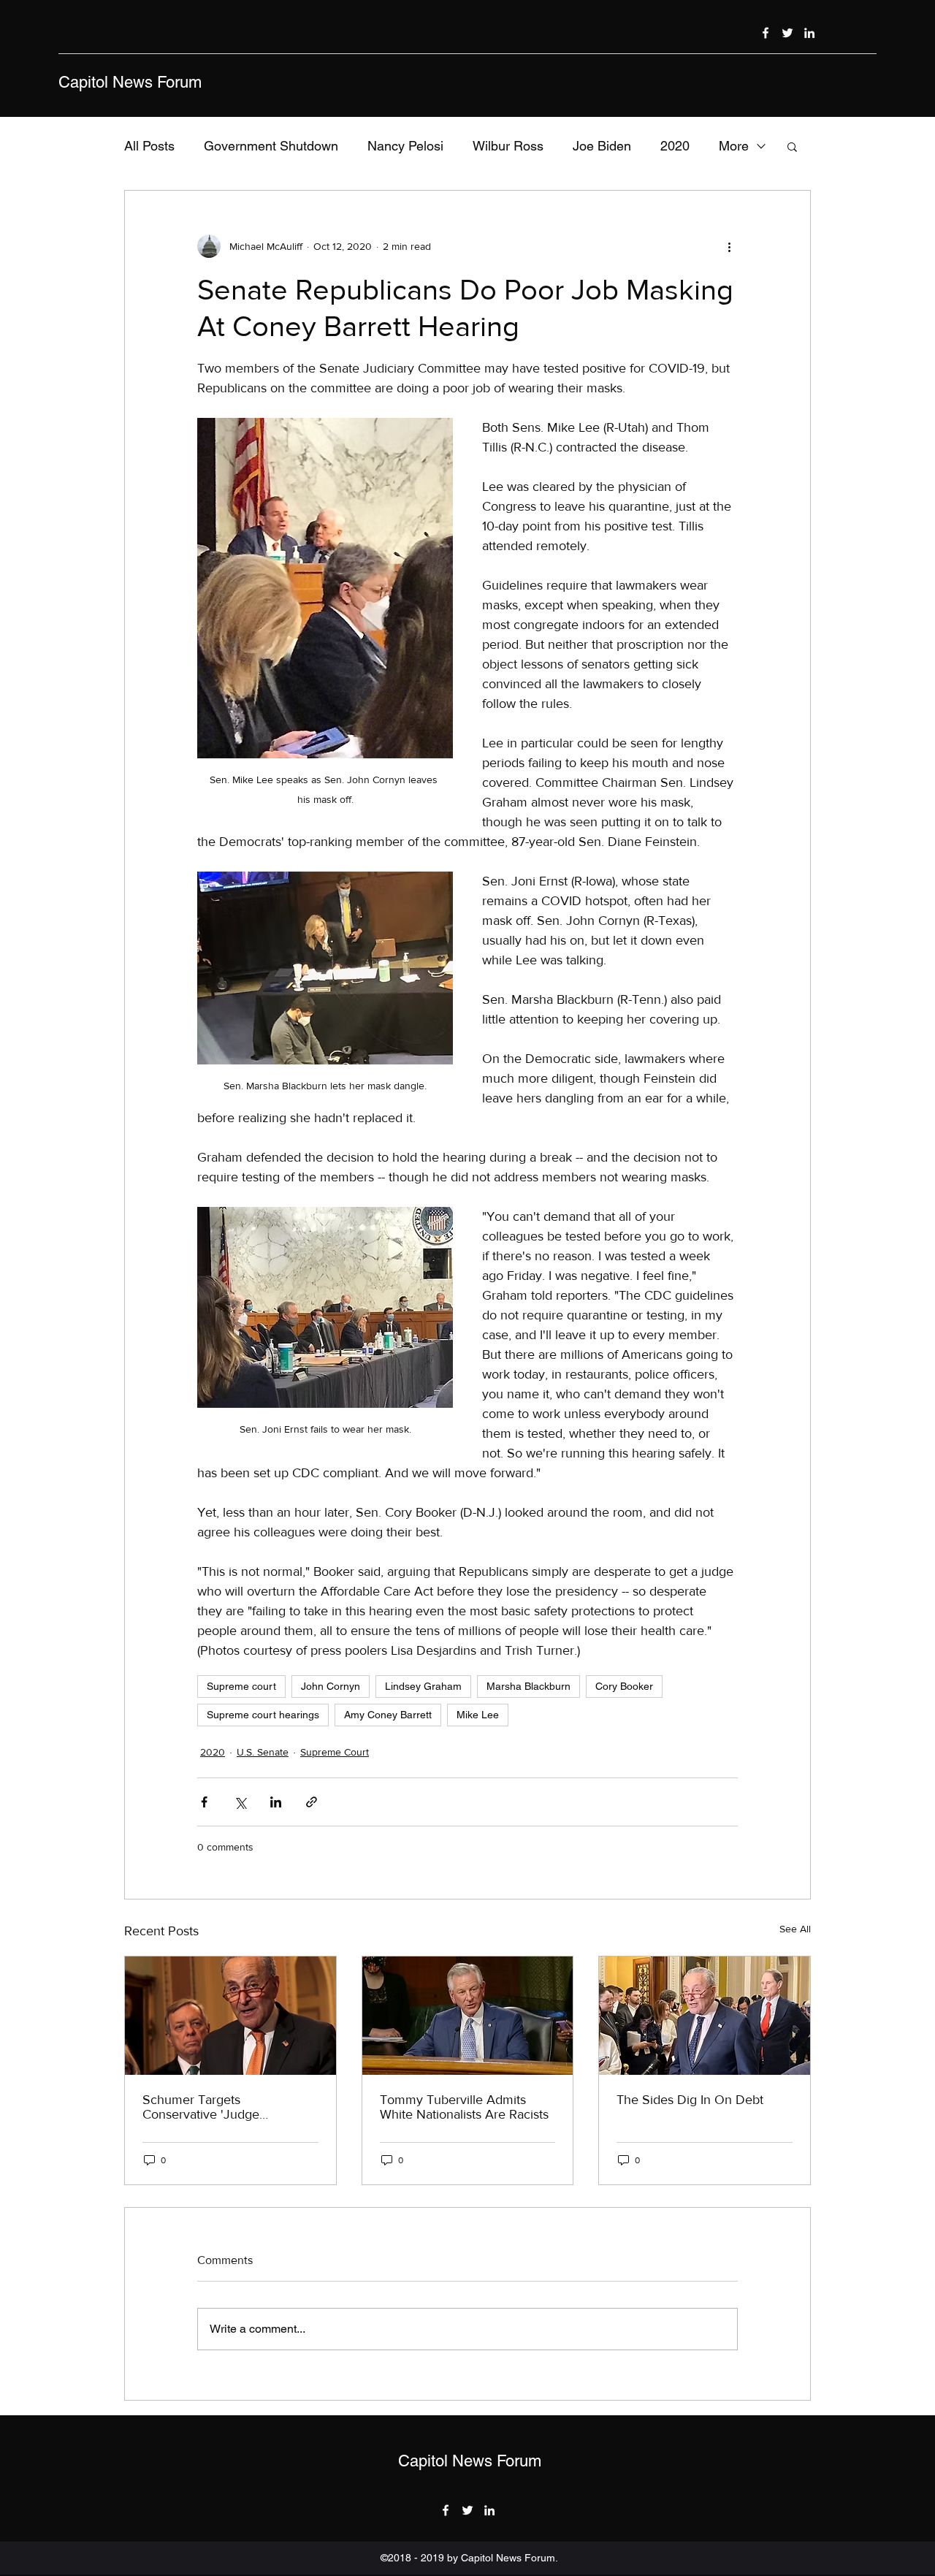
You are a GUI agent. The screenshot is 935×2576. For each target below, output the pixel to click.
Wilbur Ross (508, 146)
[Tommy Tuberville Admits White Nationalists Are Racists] (468, 2016)
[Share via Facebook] (204, 1802)
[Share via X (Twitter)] (240, 1802)
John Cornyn (331, 1686)
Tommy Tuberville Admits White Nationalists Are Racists (464, 2107)
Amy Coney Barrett (388, 1715)
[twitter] (787, 33)
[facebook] (766, 33)
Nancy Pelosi (405, 146)
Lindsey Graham (423, 1686)
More (734, 146)
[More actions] (729, 246)
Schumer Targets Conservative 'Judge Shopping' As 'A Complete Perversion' (218, 2107)
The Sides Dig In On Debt (690, 2100)
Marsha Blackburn (528, 1686)
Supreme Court (335, 1752)
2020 (675, 146)
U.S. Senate (263, 1752)
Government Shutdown (271, 146)
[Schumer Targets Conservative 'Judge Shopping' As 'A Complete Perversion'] (230, 2016)
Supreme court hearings (263, 1715)
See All (795, 1929)
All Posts (149, 146)
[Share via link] (312, 1802)
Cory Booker (624, 1686)
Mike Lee (478, 1715)
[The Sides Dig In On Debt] (705, 2016)
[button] (792, 146)
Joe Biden (602, 146)
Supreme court (241, 1686)
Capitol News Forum (130, 82)
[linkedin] (809, 33)
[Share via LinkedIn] (276, 1802)
